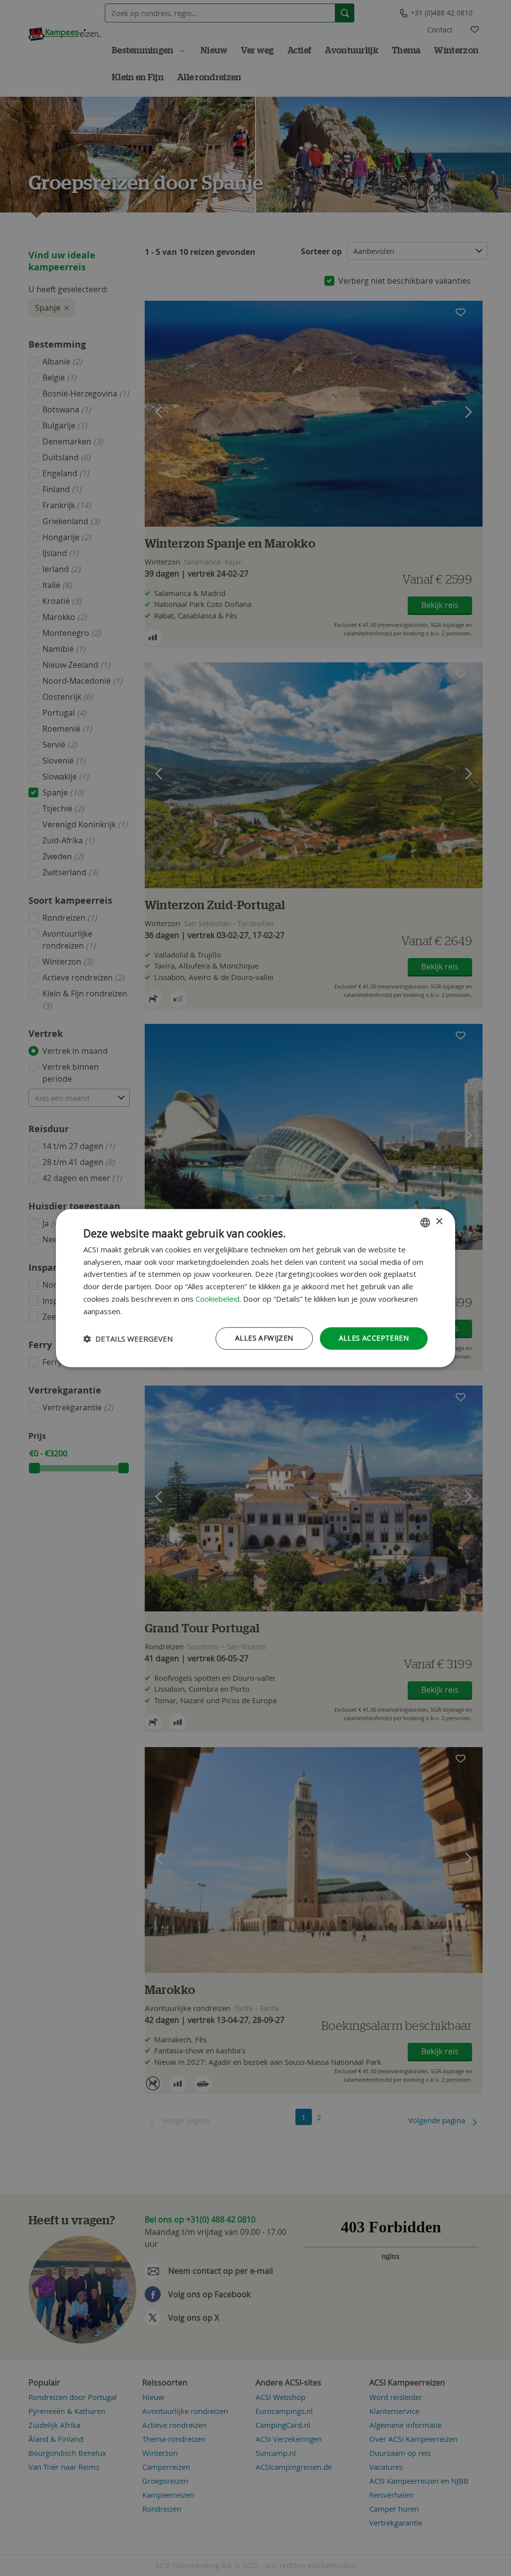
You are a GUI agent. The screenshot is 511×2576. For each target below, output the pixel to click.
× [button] (439, 1222)
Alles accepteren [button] (374, 1338)
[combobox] (425, 1222)
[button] (128, 1339)
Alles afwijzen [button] (264, 1338)
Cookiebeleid (218, 1299)
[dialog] (255, 1288)
